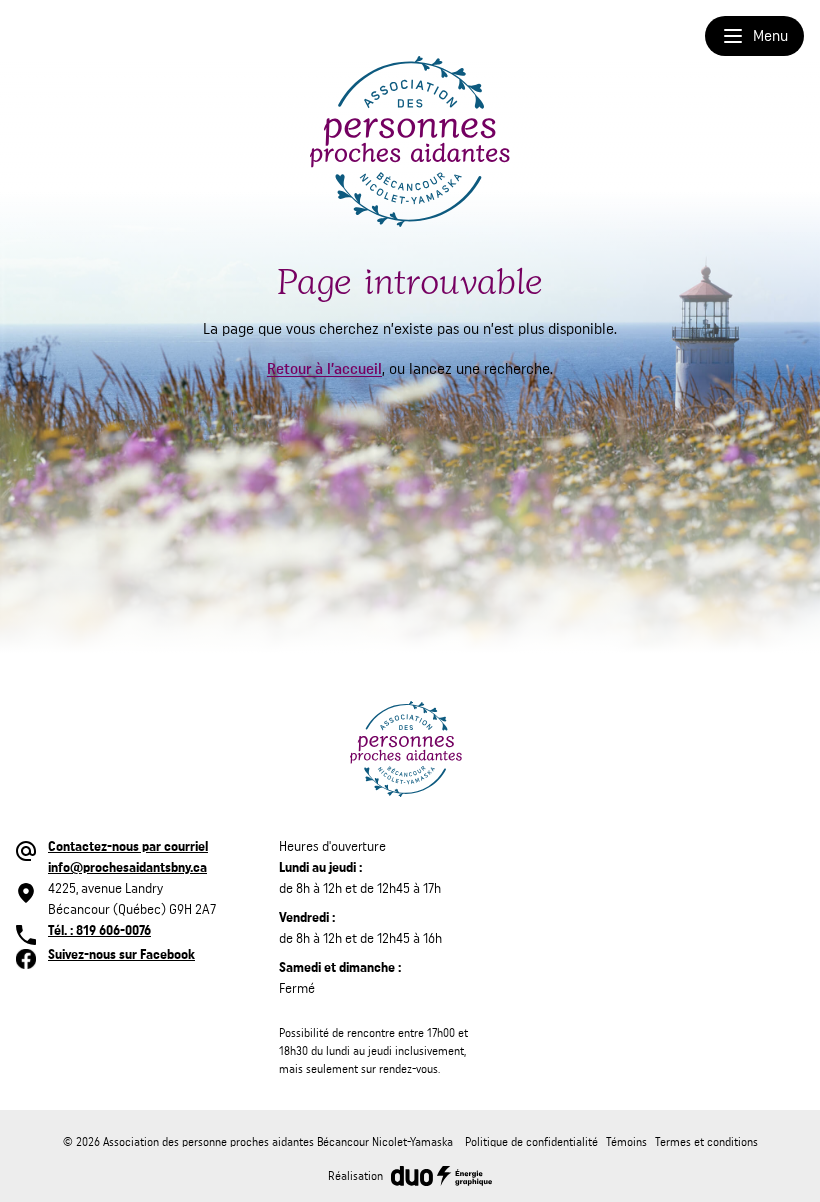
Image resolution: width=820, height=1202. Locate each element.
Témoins (626, 1142)
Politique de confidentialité (531, 1142)
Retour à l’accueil (324, 369)
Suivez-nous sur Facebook (121, 955)
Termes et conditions (706, 1142)
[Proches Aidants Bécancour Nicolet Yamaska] (410, 141)
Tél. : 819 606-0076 (99, 931)
